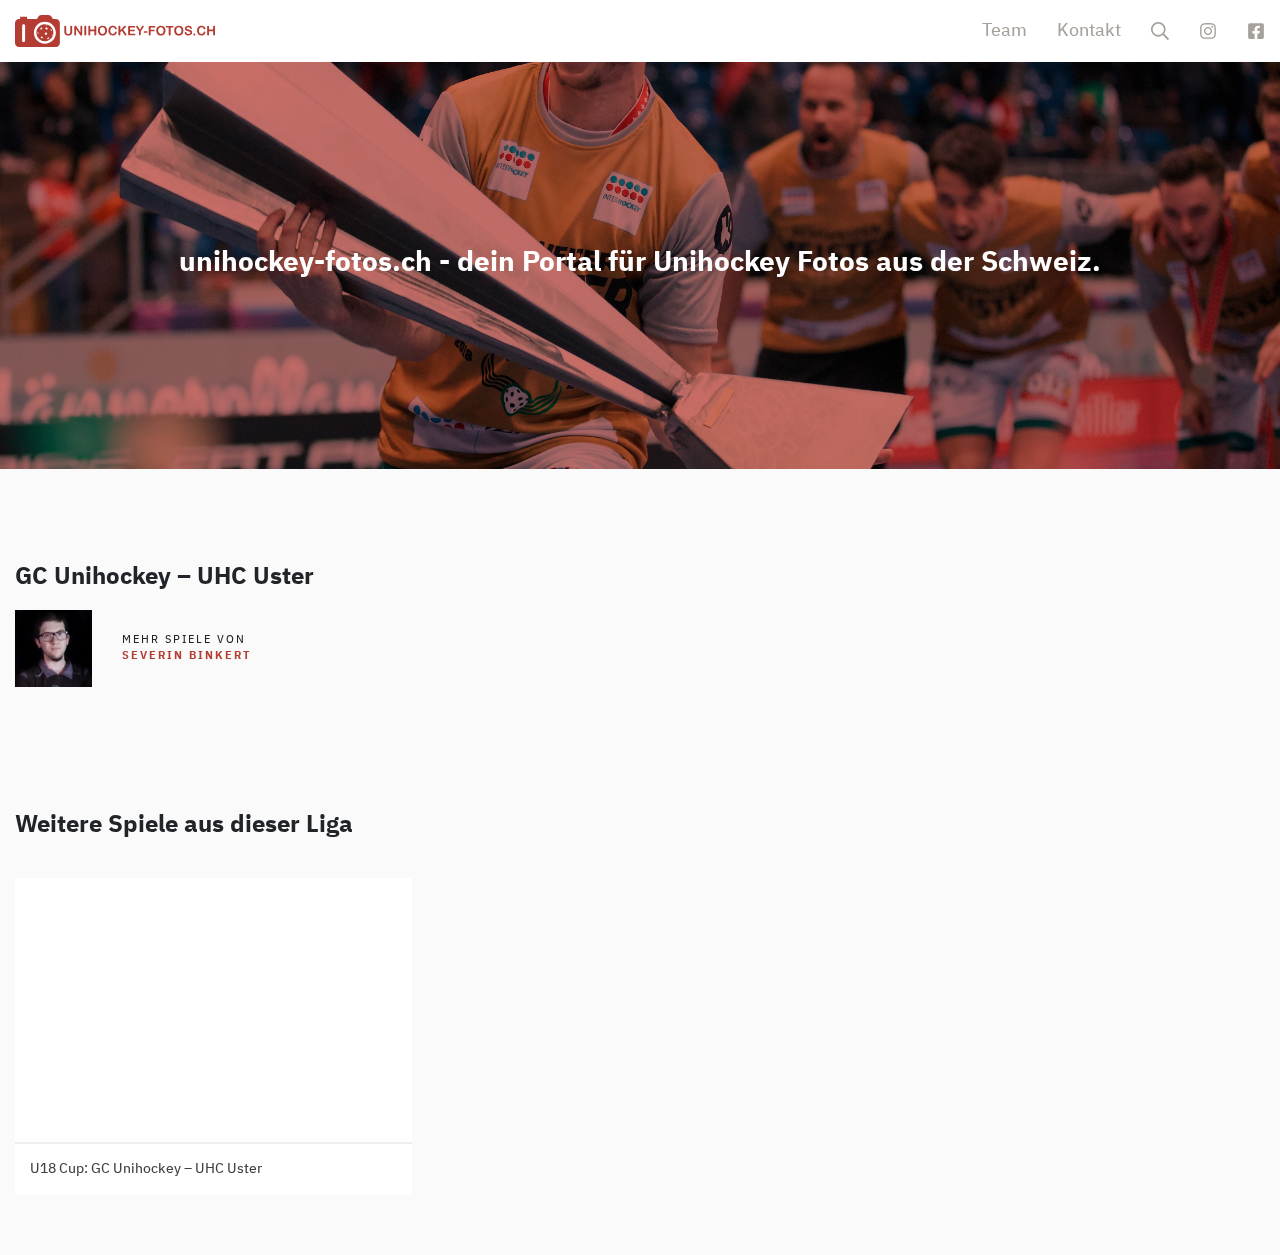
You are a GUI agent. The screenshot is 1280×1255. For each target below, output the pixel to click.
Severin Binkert (186, 655)
